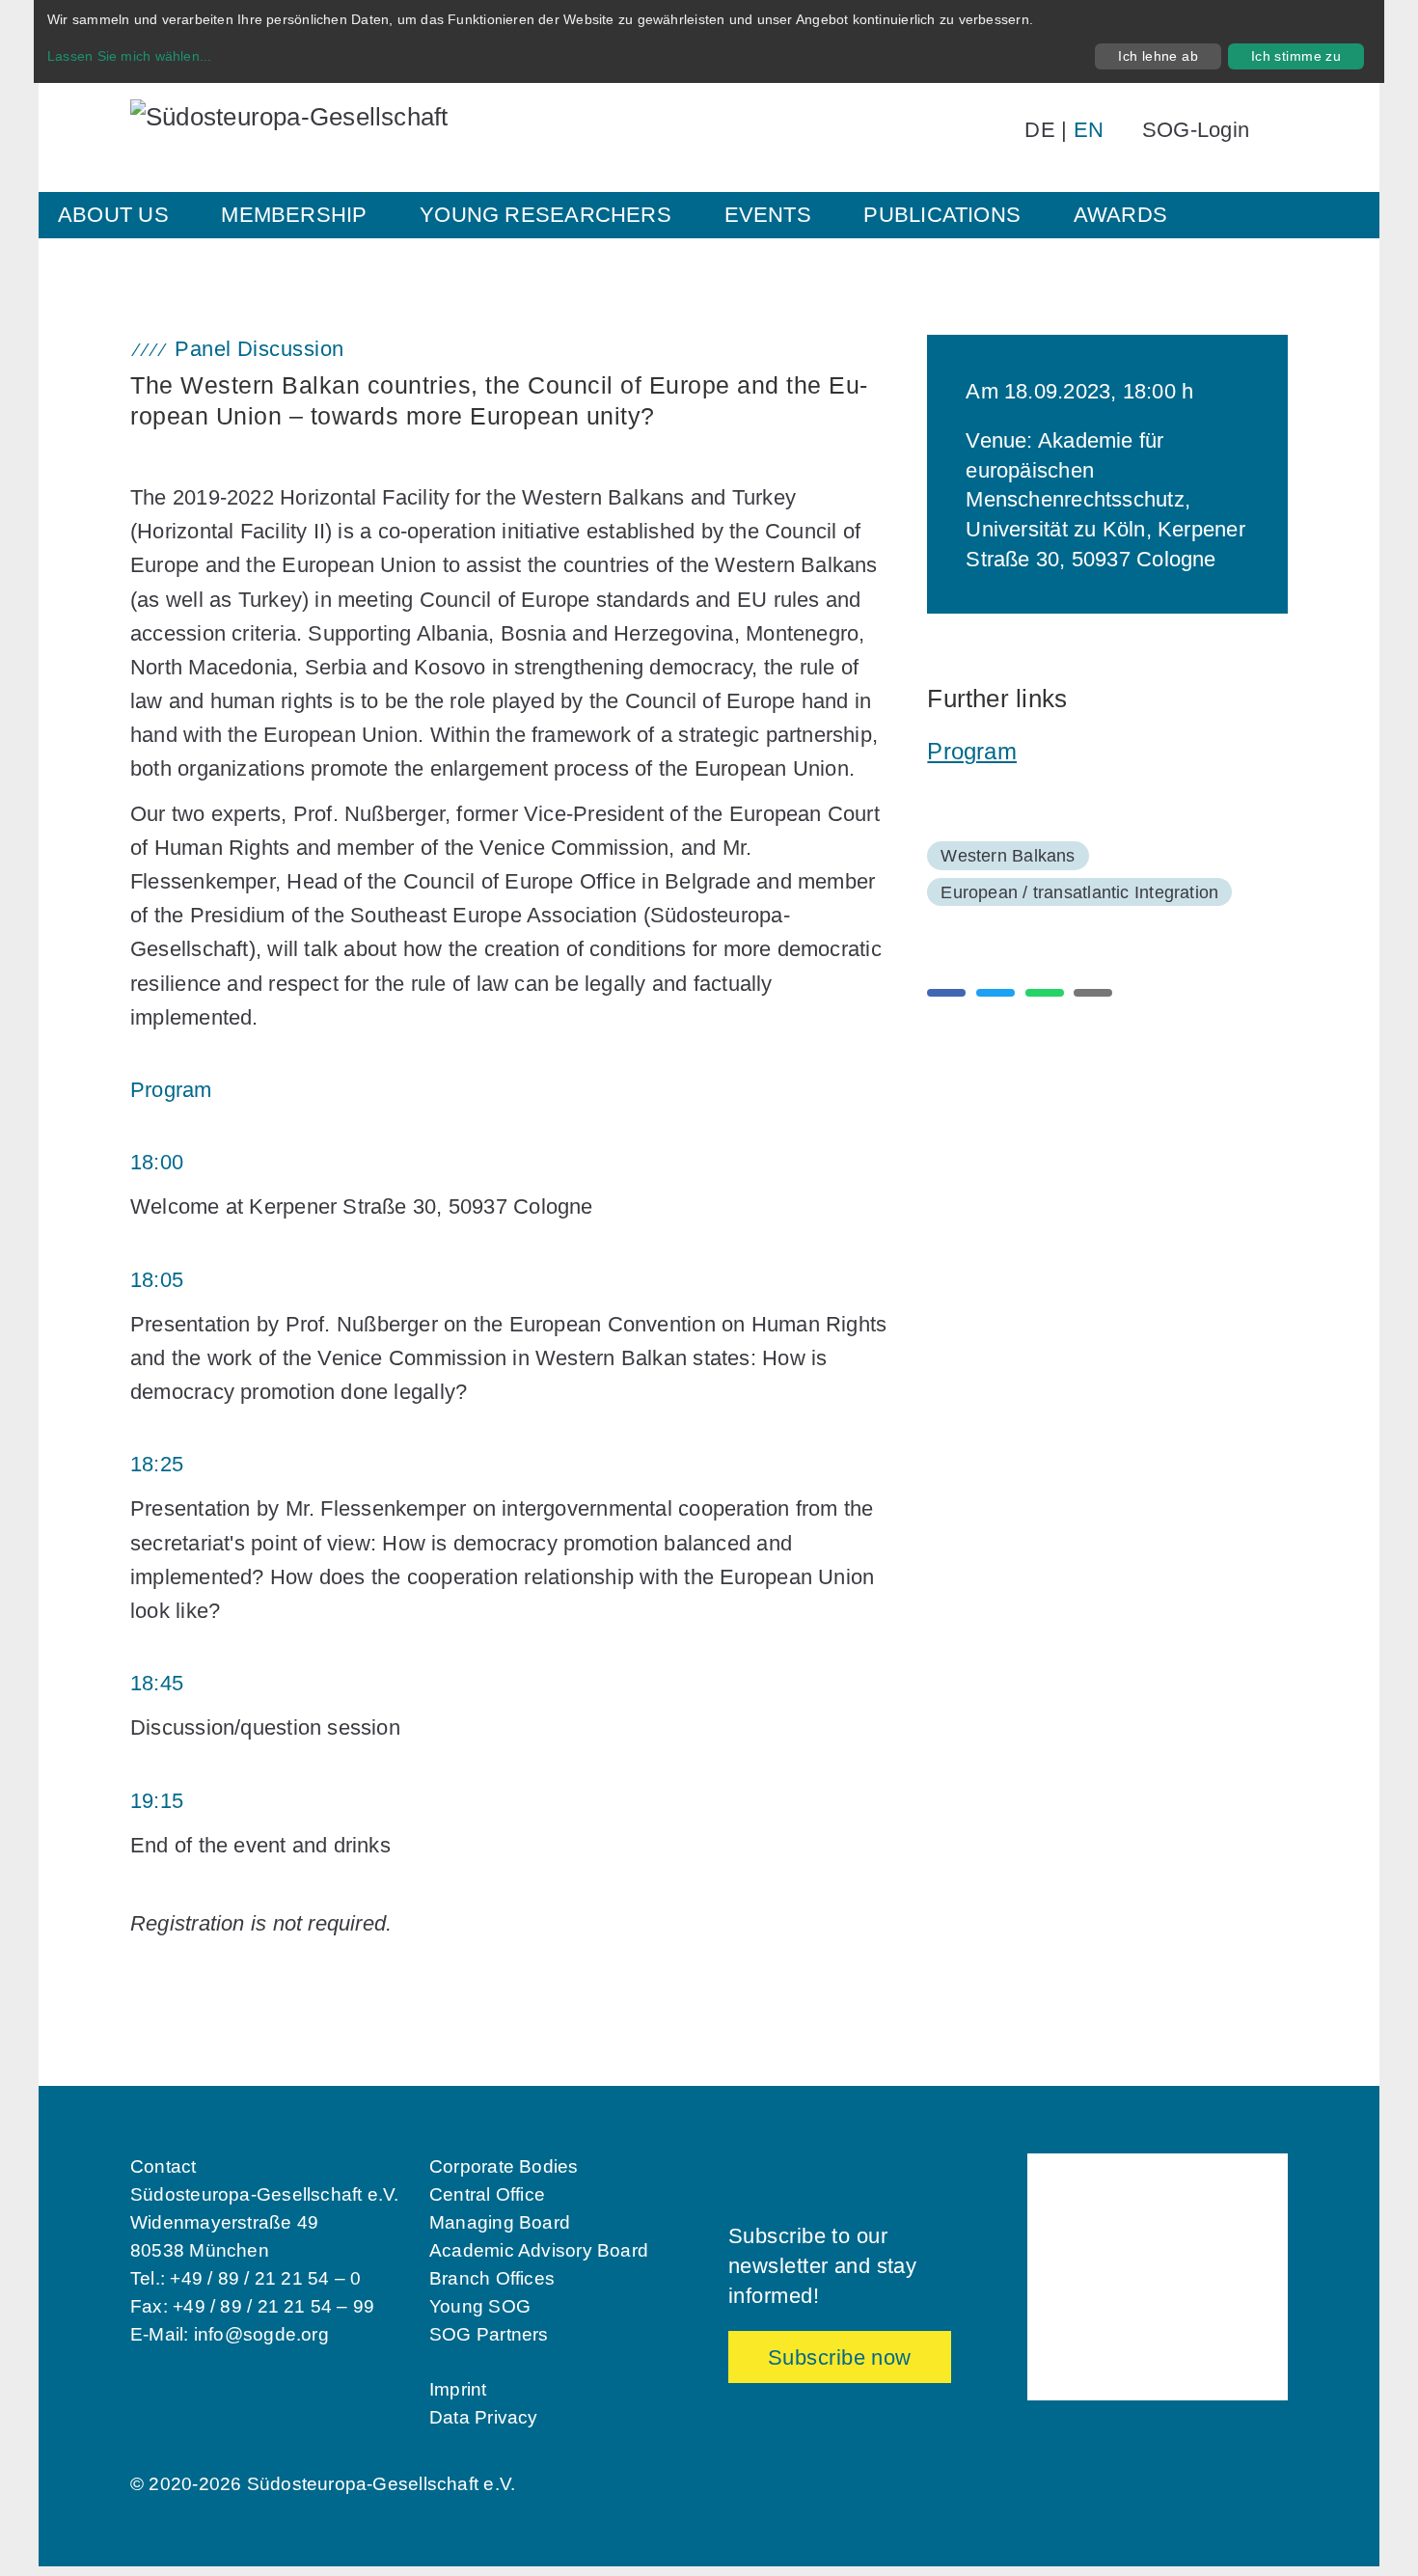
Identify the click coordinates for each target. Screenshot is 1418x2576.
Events (768, 215)
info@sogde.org (261, 2334)
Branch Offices (492, 2278)
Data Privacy (484, 2417)
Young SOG (480, 2306)
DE (1039, 130)
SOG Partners (489, 2334)
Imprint (458, 2389)
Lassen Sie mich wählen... (130, 56)
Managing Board (500, 2222)
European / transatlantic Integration (1079, 892)
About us (113, 215)
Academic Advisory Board (539, 2250)
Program (972, 751)
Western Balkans (1008, 856)
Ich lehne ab (1158, 56)
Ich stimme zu (1296, 56)
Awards (1120, 215)
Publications (942, 215)
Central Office (487, 2194)
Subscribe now (840, 2357)
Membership (294, 215)
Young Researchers (545, 215)
